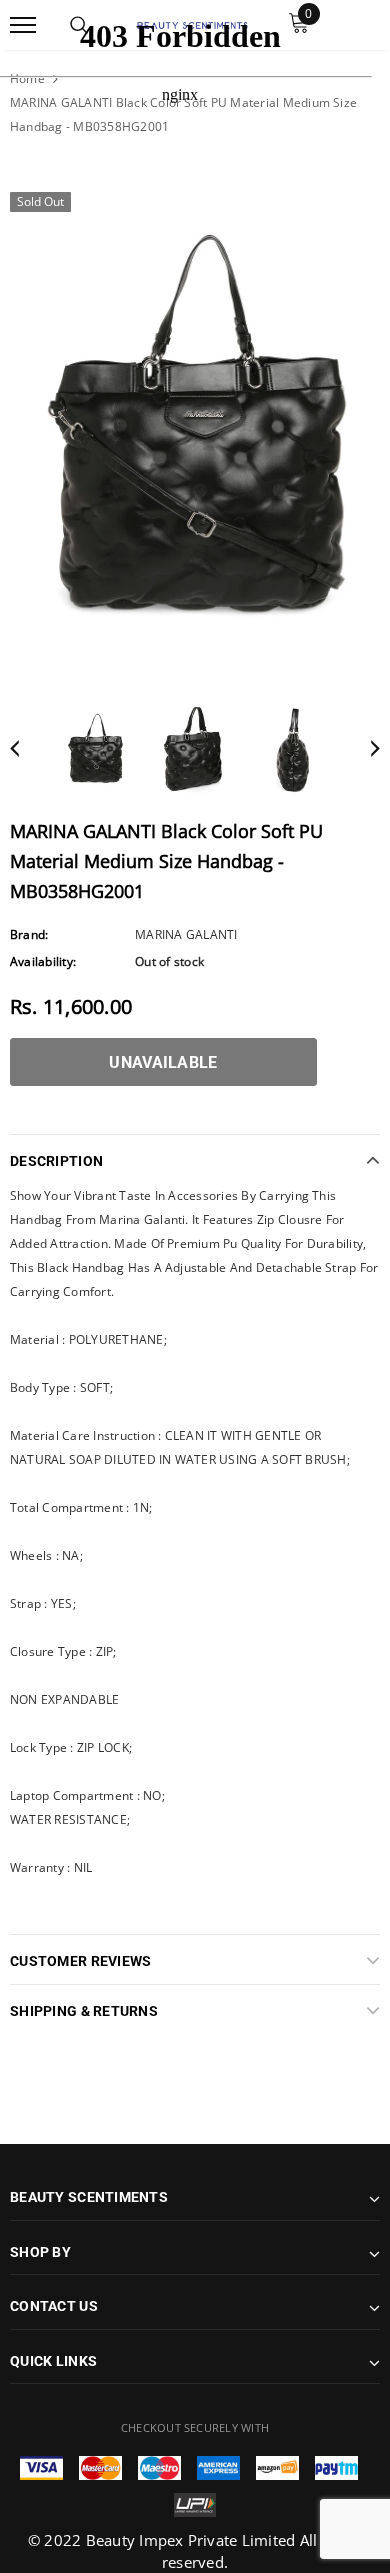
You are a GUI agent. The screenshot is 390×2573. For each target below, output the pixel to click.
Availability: (43, 961)
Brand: (29, 934)
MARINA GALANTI (186, 934)
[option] (195, 427)
